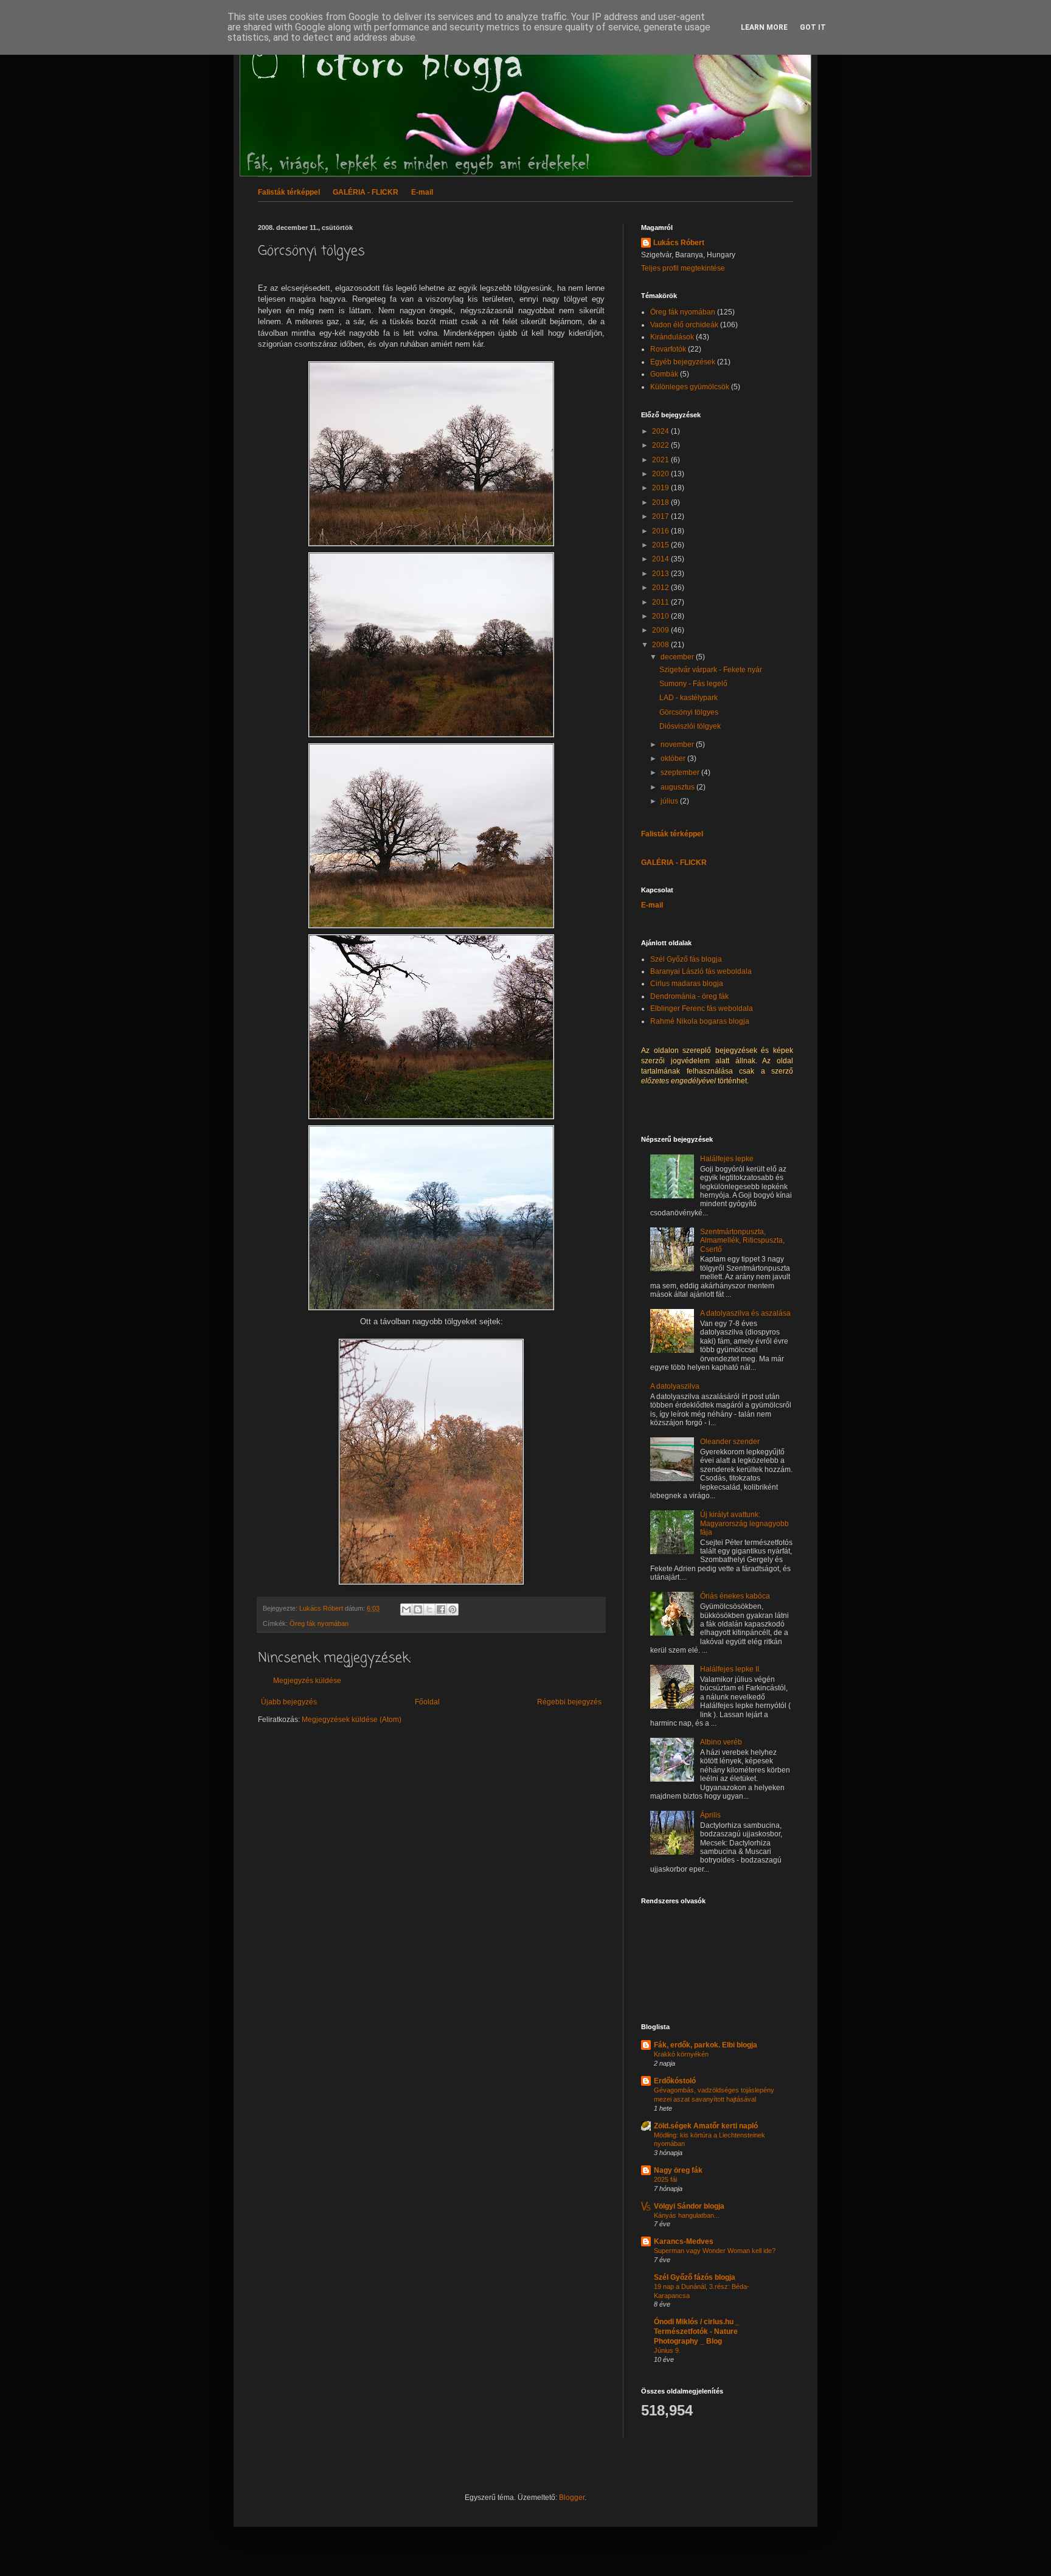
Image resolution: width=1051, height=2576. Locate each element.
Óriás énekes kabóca (735, 1596)
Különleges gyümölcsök (690, 387)
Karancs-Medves (684, 2241)
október (674, 759)
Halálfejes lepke (727, 1159)
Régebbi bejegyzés (569, 1702)
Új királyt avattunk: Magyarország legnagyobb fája (744, 1523)
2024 (661, 431)
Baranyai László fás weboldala (701, 971)
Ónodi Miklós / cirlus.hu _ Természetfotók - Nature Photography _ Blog (697, 2331)
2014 (661, 559)
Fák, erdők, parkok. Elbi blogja (706, 2045)
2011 (661, 602)
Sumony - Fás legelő (693, 684)
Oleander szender (730, 1442)
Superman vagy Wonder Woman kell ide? (715, 2251)
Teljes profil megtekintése (683, 268)
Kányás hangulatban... (687, 2215)
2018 (661, 502)
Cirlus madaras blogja (687, 984)
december (678, 657)
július (670, 801)
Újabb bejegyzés (289, 1702)
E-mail (422, 192)
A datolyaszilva (675, 1386)
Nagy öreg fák (678, 2170)
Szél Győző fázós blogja (695, 2277)
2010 (661, 616)
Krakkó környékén (681, 2054)
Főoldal (427, 1702)
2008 (661, 645)
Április (710, 1815)
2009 (661, 630)
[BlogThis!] (418, 1609)
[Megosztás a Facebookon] (441, 1609)
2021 (661, 460)
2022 (661, 445)
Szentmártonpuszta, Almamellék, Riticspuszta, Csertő (742, 1241)
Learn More (764, 27)
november (678, 745)
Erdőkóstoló (675, 2081)
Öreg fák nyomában (319, 1623)
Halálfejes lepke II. (730, 1669)
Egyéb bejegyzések (683, 362)
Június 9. (667, 2350)
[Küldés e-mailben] (406, 1609)
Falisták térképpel (289, 192)
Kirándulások (672, 337)
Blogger (572, 2498)
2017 (661, 516)
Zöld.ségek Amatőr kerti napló (706, 2126)
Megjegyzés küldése (307, 1681)
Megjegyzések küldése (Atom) (352, 1720)
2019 (661, 488)
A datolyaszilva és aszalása (745, 1313)
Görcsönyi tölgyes (689, 712)
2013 (661, 574)
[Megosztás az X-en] (429, 1609)
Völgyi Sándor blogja (689, 2206)
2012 (661, 588)
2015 (661, 545)
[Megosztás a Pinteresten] (453, 1609)
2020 (661, 474)
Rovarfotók (668, 349)
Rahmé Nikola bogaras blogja (700, 1021)
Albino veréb (721, 1742)
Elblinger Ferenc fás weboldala (702, 1009)
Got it (813, 27)
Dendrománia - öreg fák (689, 996)
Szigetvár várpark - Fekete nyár (711, 670)
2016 (661, 531)
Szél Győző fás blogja (686, 959)
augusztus (678, 787)
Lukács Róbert (679, 243)
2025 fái (665, 2179)
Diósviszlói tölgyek (690, 726)
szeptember (681, 772)
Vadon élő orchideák (684, 325)
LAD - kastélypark (689, 698)
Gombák (664, 374)
